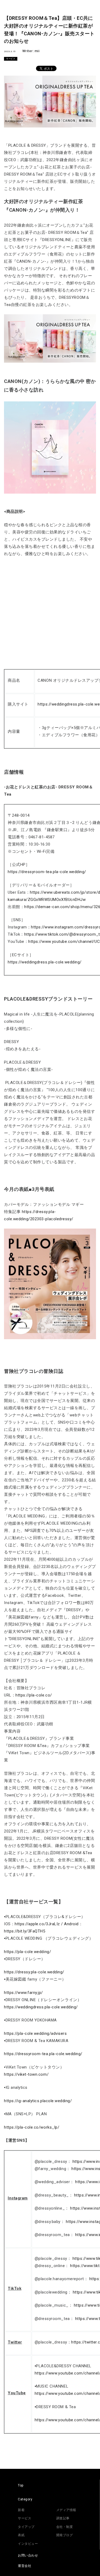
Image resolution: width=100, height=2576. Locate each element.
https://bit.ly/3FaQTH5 (25, 1931)
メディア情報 (66, 2510)
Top (21, 2485)
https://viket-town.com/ (26, 2074)
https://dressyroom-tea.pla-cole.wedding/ (47, 872)
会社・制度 (65, 2527)
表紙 (21, 2535)
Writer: (29, 51)
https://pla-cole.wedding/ (27, 1952)
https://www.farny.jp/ (23, 1993)
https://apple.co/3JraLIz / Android (47, 1924)
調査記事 (63, 2518)
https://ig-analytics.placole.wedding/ (38, 2101)
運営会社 (25, 2566)
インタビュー (28, 2544)
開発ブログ (65, 2535)
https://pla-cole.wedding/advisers (35, 2033)
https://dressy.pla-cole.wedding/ (34, 1972)
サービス (11, 59)
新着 (21, 2510)
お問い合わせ (28, 2555)
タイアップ (26, 2527)
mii (37, 51)
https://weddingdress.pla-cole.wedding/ (45, 962)
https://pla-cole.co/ (34, 1695)
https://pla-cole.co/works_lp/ (32, 2127)
